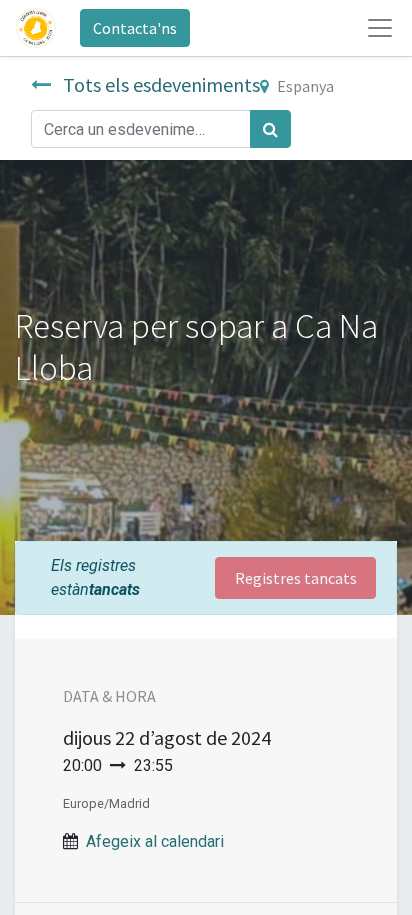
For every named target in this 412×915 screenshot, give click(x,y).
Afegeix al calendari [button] (155, 841)
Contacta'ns (135, 28)
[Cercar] (270, 129)
